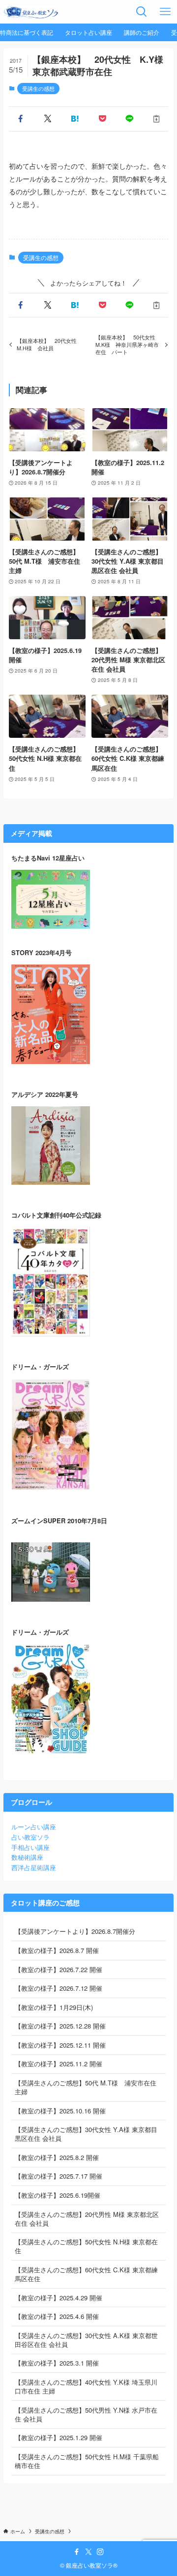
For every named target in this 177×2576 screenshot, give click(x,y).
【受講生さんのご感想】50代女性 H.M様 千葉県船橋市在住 (87, 2461)
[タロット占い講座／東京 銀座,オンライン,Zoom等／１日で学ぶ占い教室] (31, 12)
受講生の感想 (38, 88)
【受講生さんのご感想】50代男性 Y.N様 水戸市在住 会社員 (86, 2414)
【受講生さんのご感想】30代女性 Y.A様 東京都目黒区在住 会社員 (86, 2134)
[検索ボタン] (142, 12)
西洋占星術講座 (34, 1867)
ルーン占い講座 (34, 1827)
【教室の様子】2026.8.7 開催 (57, 1950)
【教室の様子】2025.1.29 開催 (59, 2437)
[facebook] (77, 2552)
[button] (20, 119)
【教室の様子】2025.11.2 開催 (59, 2064)
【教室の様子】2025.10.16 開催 (60, 2111)
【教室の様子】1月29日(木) (54, 2007)
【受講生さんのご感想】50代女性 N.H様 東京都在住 (86, 2246)
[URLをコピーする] (157, 119)
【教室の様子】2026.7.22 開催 (59, 1969)
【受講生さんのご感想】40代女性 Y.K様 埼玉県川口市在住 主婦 (86, 2386)
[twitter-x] (88, 2552)
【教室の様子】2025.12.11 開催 (60, 2045)
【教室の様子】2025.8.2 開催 (57, 2157)
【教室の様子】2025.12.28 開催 (60, 2026)
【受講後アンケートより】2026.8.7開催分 (75, 1931)
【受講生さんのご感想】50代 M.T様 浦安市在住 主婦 (86, 2087)
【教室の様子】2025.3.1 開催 (57, 2363)
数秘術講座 (27, 1857)
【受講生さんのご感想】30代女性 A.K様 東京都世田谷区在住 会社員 (86, 2340)
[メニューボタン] (165, 12)
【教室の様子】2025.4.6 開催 (57, 2316)
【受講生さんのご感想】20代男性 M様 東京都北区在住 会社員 (87, 2219)
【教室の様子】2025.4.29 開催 (59, 2298)
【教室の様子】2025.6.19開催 (58, 2195)
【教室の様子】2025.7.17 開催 (59, 2176)
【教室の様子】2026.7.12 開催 (59, 1988)
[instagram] (100, 2552)
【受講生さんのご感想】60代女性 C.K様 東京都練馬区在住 (86, 2274)
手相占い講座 (30, 1847)
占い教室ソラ (30, 1837)
